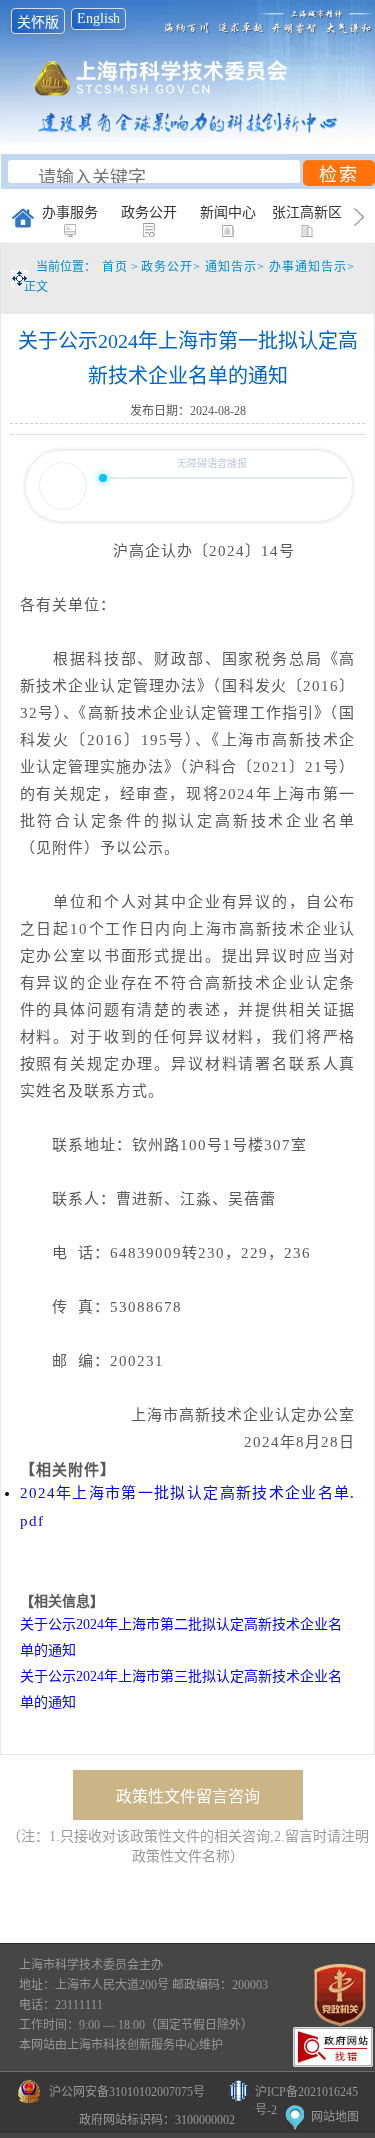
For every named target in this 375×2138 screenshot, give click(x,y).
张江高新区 (307, 212)
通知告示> (237, 267)
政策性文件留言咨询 (188, 1796)
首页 (115, 267)
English (98, 18)
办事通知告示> (312, 267)
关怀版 (38, 22)
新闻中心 (228, 212)
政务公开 (149, 212)
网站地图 (335, 2117)
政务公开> (173, 267)
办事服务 (70, 212)
